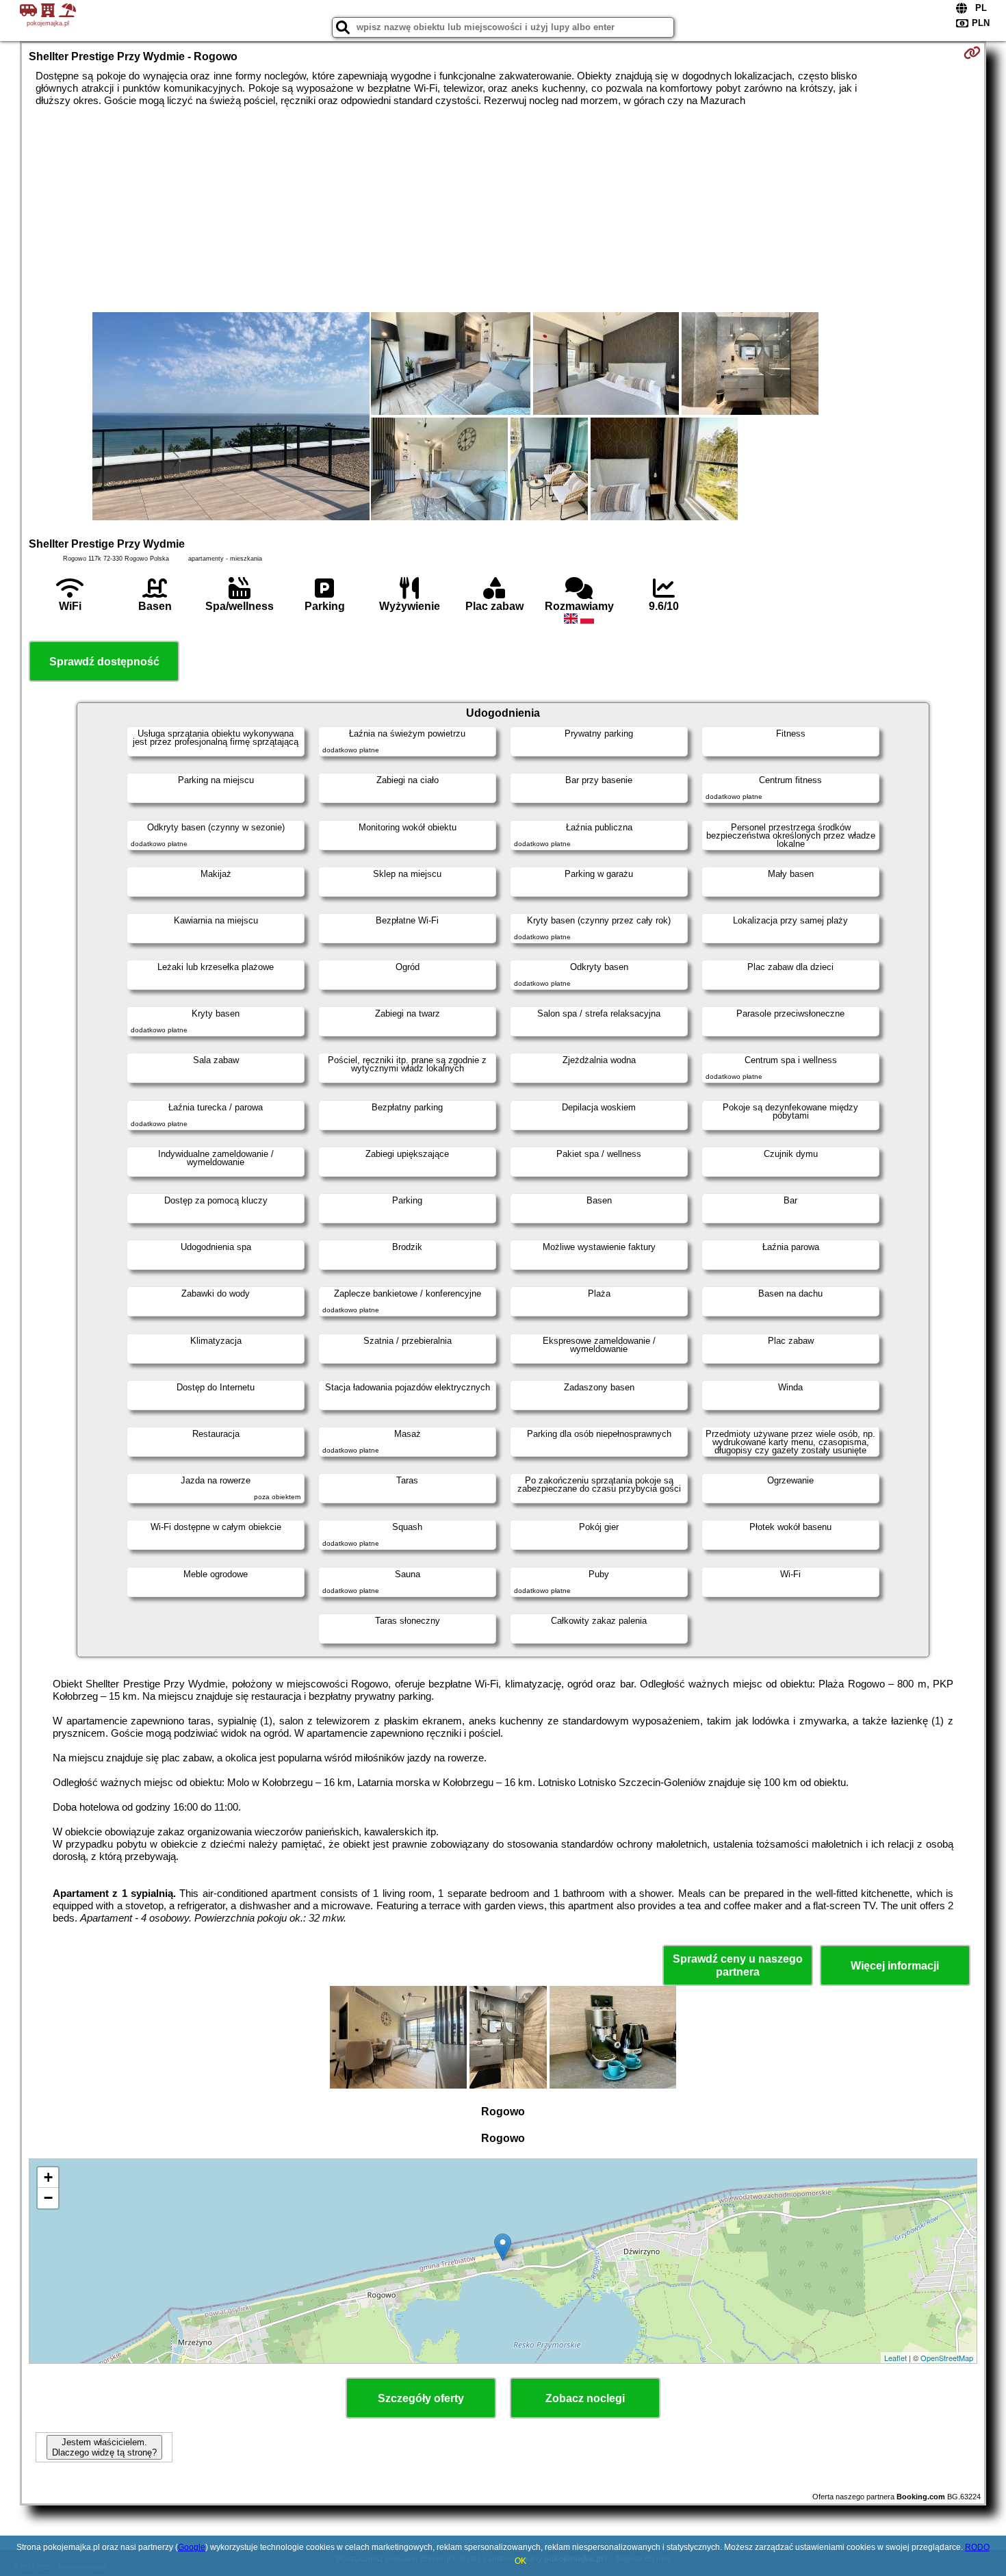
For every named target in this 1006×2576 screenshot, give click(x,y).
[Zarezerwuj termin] (972, 53)
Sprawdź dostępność (104, 662)
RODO (977, 2547)
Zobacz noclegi (585, 2398)
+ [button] (48, 2177)
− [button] (48, 2198)
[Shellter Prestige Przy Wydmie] (231, 418)
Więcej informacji (895, 1966)
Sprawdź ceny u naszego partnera (738, 1965)
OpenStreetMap (947, 2358)
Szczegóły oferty (421, 2398)
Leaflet (895, 2358)
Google (192, 2547)
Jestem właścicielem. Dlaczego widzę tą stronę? (104, 2447)
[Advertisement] (503, 209)
